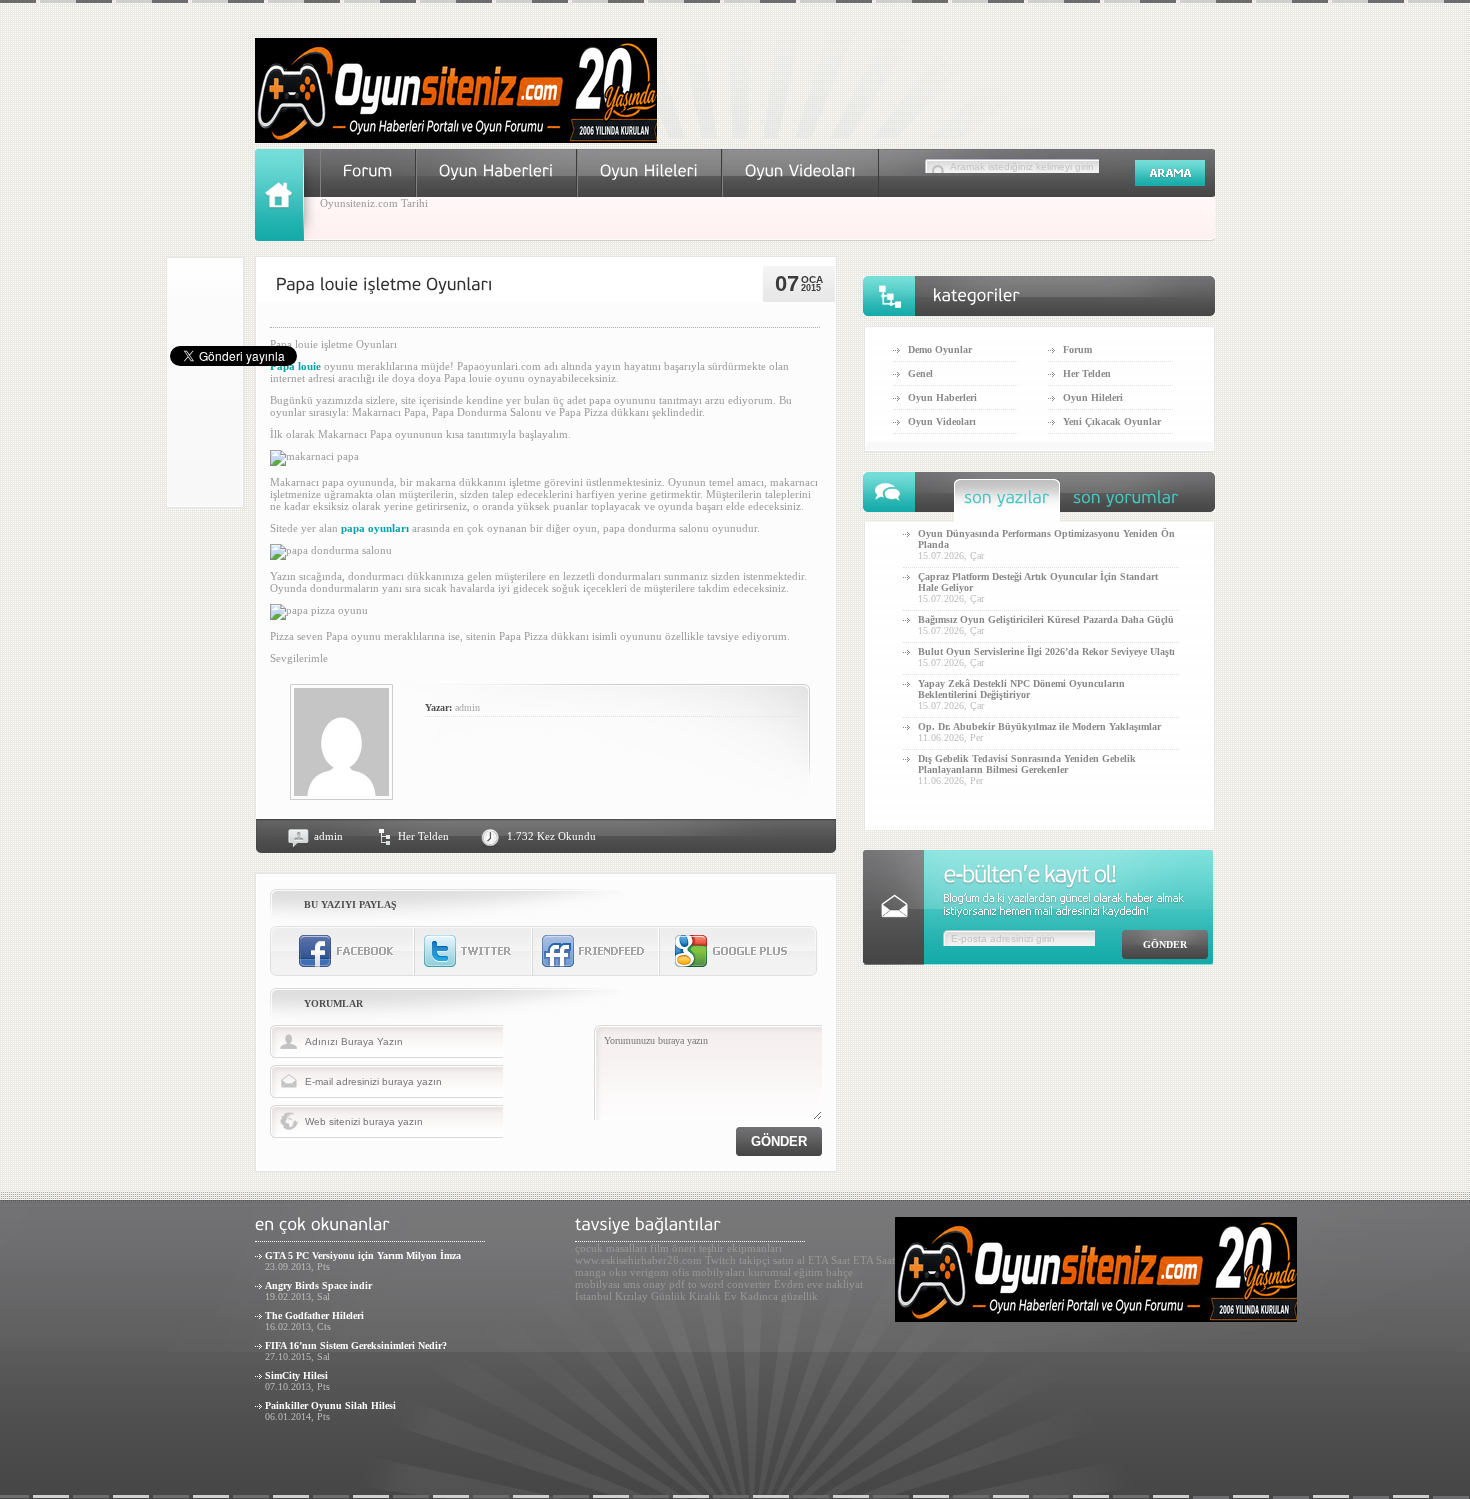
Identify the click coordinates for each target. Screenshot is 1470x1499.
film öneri (673, 1248)
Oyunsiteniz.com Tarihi (374, 203)
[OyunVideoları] (800, 170)
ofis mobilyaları (708, 1272)
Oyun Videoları (942, 421)
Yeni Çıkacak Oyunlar (1112, 421)
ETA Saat (829, 1260)
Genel (920, 373)
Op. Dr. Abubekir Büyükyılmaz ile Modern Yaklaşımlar (1039, 726)
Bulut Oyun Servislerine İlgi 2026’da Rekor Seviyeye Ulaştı (1046, 651)
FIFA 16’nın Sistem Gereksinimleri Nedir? (356, 1345)
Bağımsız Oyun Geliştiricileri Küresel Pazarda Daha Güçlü (1046, 619)
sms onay (644, 1284)
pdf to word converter (720, 1284)
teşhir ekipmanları (740, 1248)
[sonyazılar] (1007, 502)
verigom (649, 1272)
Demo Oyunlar (940, 349)
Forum (1077, 349)
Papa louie (295, 366)
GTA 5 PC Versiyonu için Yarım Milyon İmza (363, 1255)
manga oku (601, 1272)
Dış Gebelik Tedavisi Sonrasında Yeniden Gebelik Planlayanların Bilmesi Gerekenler (1027, 764)
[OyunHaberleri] (496, 170)
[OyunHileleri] (649, 170)
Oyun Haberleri (942, 397)
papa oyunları (375, 528)
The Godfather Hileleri (314, 1315)
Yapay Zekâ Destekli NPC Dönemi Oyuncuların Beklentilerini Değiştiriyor (1021, 689)
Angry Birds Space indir (318, 1285)
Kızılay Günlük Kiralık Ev (676, 1296)
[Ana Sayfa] (287, 237)
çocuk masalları (611, 1248)
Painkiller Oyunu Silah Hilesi (330, 1405)
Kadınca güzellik (779, 1296)
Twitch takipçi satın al (755, 1260)
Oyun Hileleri (1093, 397)
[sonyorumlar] (1126, 502)
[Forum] (368, 170)
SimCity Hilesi (296, 1375)
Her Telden (423, 836)
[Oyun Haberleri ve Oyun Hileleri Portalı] (456, 139)
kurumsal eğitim (785, 1272)
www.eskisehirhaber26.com (638, 1260)
